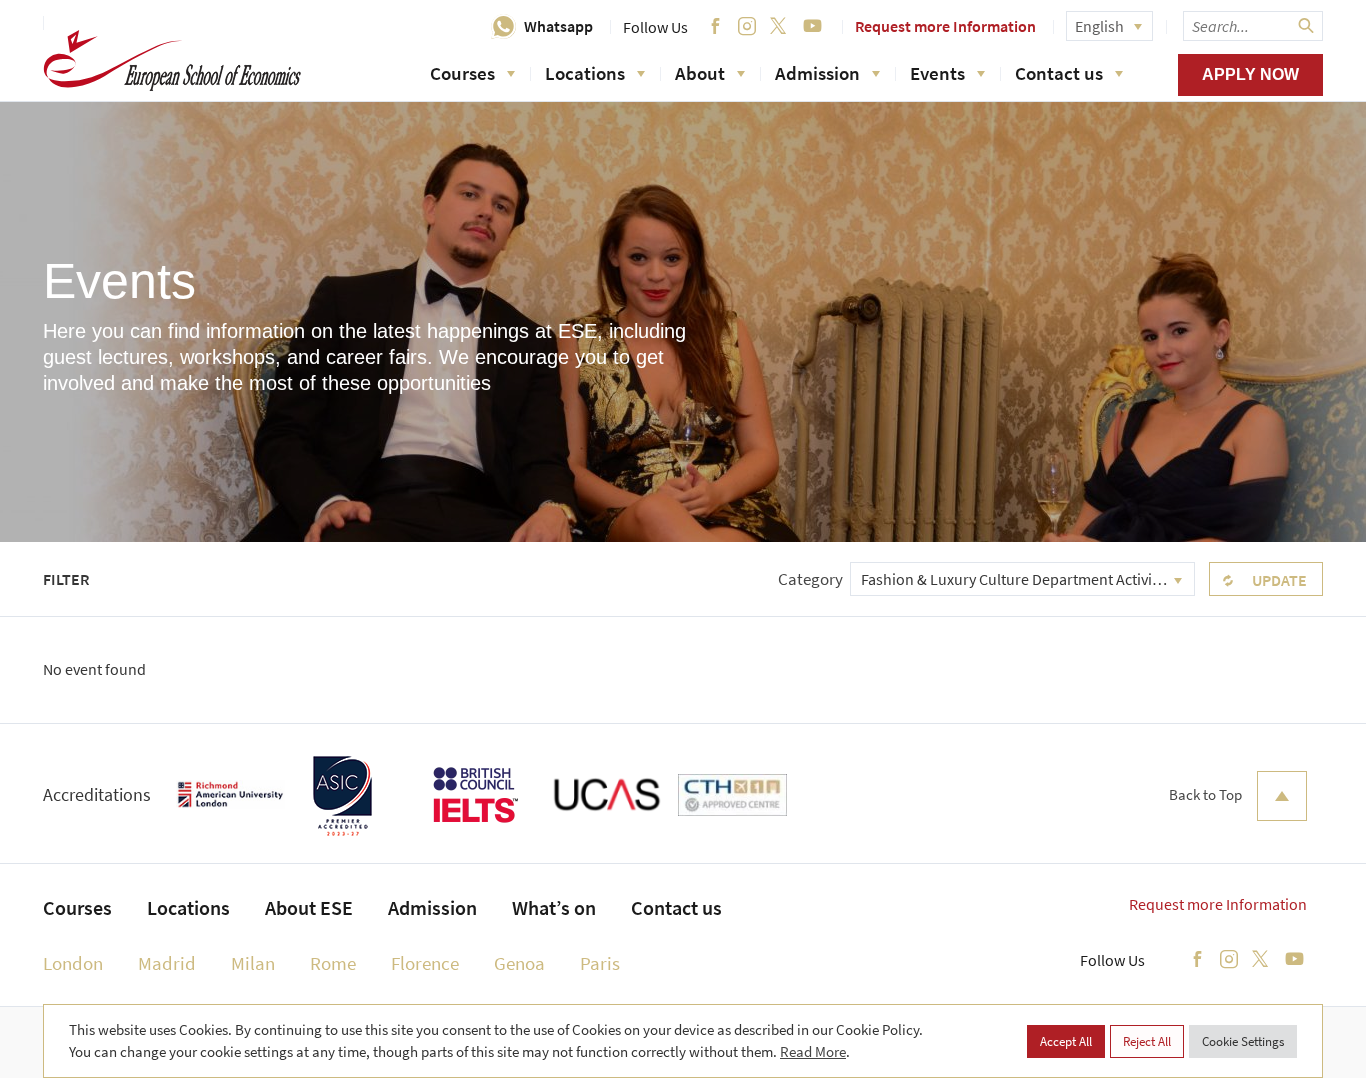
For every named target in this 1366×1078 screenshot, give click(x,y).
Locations (585, 73)
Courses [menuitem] (77, 907)
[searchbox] (1253, 26)
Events (937, 73)
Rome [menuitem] (333, 963)
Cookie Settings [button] (1243, 1041)
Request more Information (945, 26)
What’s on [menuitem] (554, 907)
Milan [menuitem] (253, 963)
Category (810, 579)
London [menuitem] (73, 963)
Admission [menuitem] (432, 907)
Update (1279, 580)
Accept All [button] (1066, 1041)
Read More (813, 1051)
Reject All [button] (1147, 1041)
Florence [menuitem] (425, 963)
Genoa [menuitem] (519, 963)
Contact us (1059, 73)
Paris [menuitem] (600, 963)
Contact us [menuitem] (676, 907)
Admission (817, 73)
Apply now (1250, 74)
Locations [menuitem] (188, 907)
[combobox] (1022, 579)
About (700, 73)
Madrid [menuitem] (167, 963)
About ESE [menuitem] (309, 907)
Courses (462, 73)
